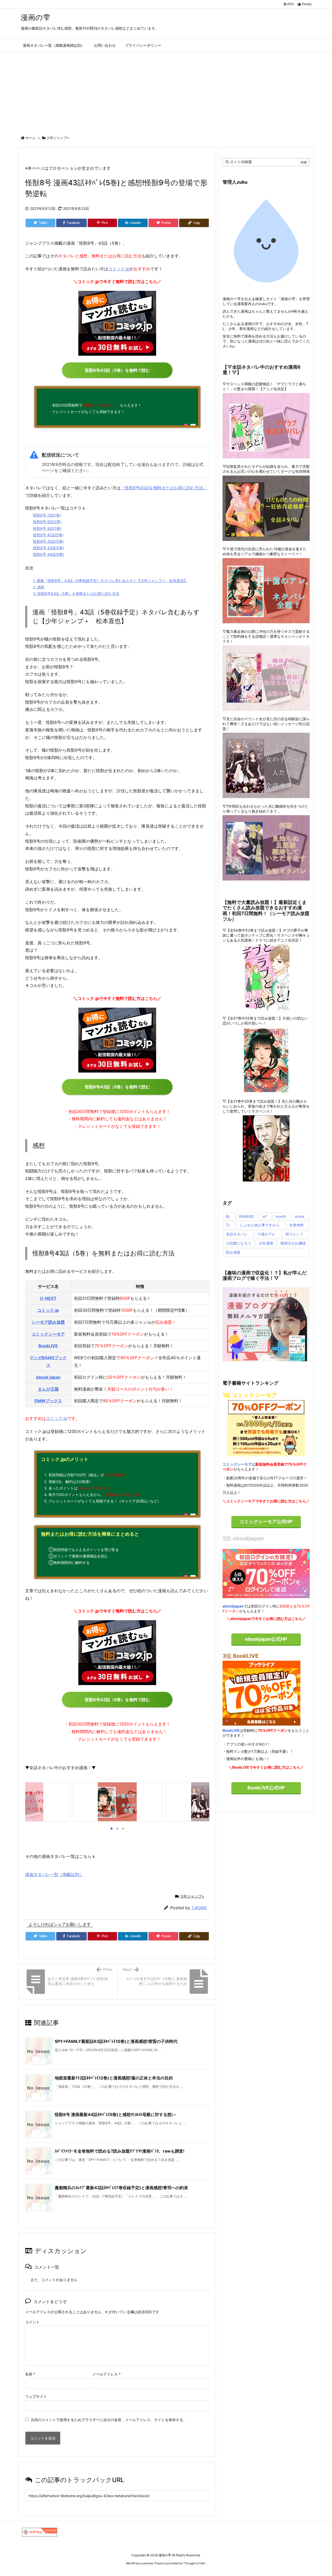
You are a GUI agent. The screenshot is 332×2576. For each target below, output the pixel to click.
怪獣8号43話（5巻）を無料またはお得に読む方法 (76, 593)
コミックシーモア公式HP (266, 1521)
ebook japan (48, 1377)
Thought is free (194, 2563)
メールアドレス (106, 2374)
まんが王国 (48, 1389)
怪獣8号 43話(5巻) (49, 548)
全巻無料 (296, 1225)
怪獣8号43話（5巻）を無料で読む (117, 370)
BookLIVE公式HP (266, 1788)
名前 (30, 2374)
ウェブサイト (36, 2396)
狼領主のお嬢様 (293, 1243)
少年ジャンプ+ (58, 138)
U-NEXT (48, 1298)
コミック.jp (119, 269)
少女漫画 (266, 1243)
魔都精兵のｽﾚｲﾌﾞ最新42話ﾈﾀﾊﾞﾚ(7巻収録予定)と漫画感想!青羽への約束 (121, 2188)
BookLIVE (48, 1346)
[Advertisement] (166, 91)
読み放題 (233, 1252)
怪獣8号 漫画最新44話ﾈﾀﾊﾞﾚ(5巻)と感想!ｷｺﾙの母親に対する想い (115, 2114)
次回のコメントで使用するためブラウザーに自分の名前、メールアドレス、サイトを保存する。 (109, 2420)
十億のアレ (266, 1234)
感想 (39, 587)
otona (299, 1216)
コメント (32, 2322)
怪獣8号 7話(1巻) (47, 515)
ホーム (30, 138)
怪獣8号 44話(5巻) (49, 554)
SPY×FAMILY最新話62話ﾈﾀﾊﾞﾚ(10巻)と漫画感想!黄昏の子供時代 (116, 2041)
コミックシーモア (48, 1334)
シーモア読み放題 (48, 1322)
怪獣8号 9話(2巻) (47, 528)
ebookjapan (233, 1606)
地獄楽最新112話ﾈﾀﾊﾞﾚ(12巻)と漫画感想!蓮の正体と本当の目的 (114, 2078)
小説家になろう (239, 1243)
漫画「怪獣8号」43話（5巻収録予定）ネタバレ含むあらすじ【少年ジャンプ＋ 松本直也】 (110, 581)
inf (265, 1216)
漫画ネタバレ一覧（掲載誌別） (54, 1874)
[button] (31, 1802)
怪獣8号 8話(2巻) (47, 522)
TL (228, 1225)
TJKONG (199, 1908)
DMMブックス (48, 1401)
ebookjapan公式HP (266, 1639)
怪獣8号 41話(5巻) (48, 535)
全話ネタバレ (237, 1234)
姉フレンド (294, 1234)
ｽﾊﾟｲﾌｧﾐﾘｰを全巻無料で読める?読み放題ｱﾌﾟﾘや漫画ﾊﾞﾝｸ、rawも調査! (120, 2151)
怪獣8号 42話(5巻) (48, 541)
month (281, 1216)
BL (228, 1216)
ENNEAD (247, 1216)
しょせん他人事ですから (260, 1225)
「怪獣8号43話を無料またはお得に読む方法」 (164, 488)
